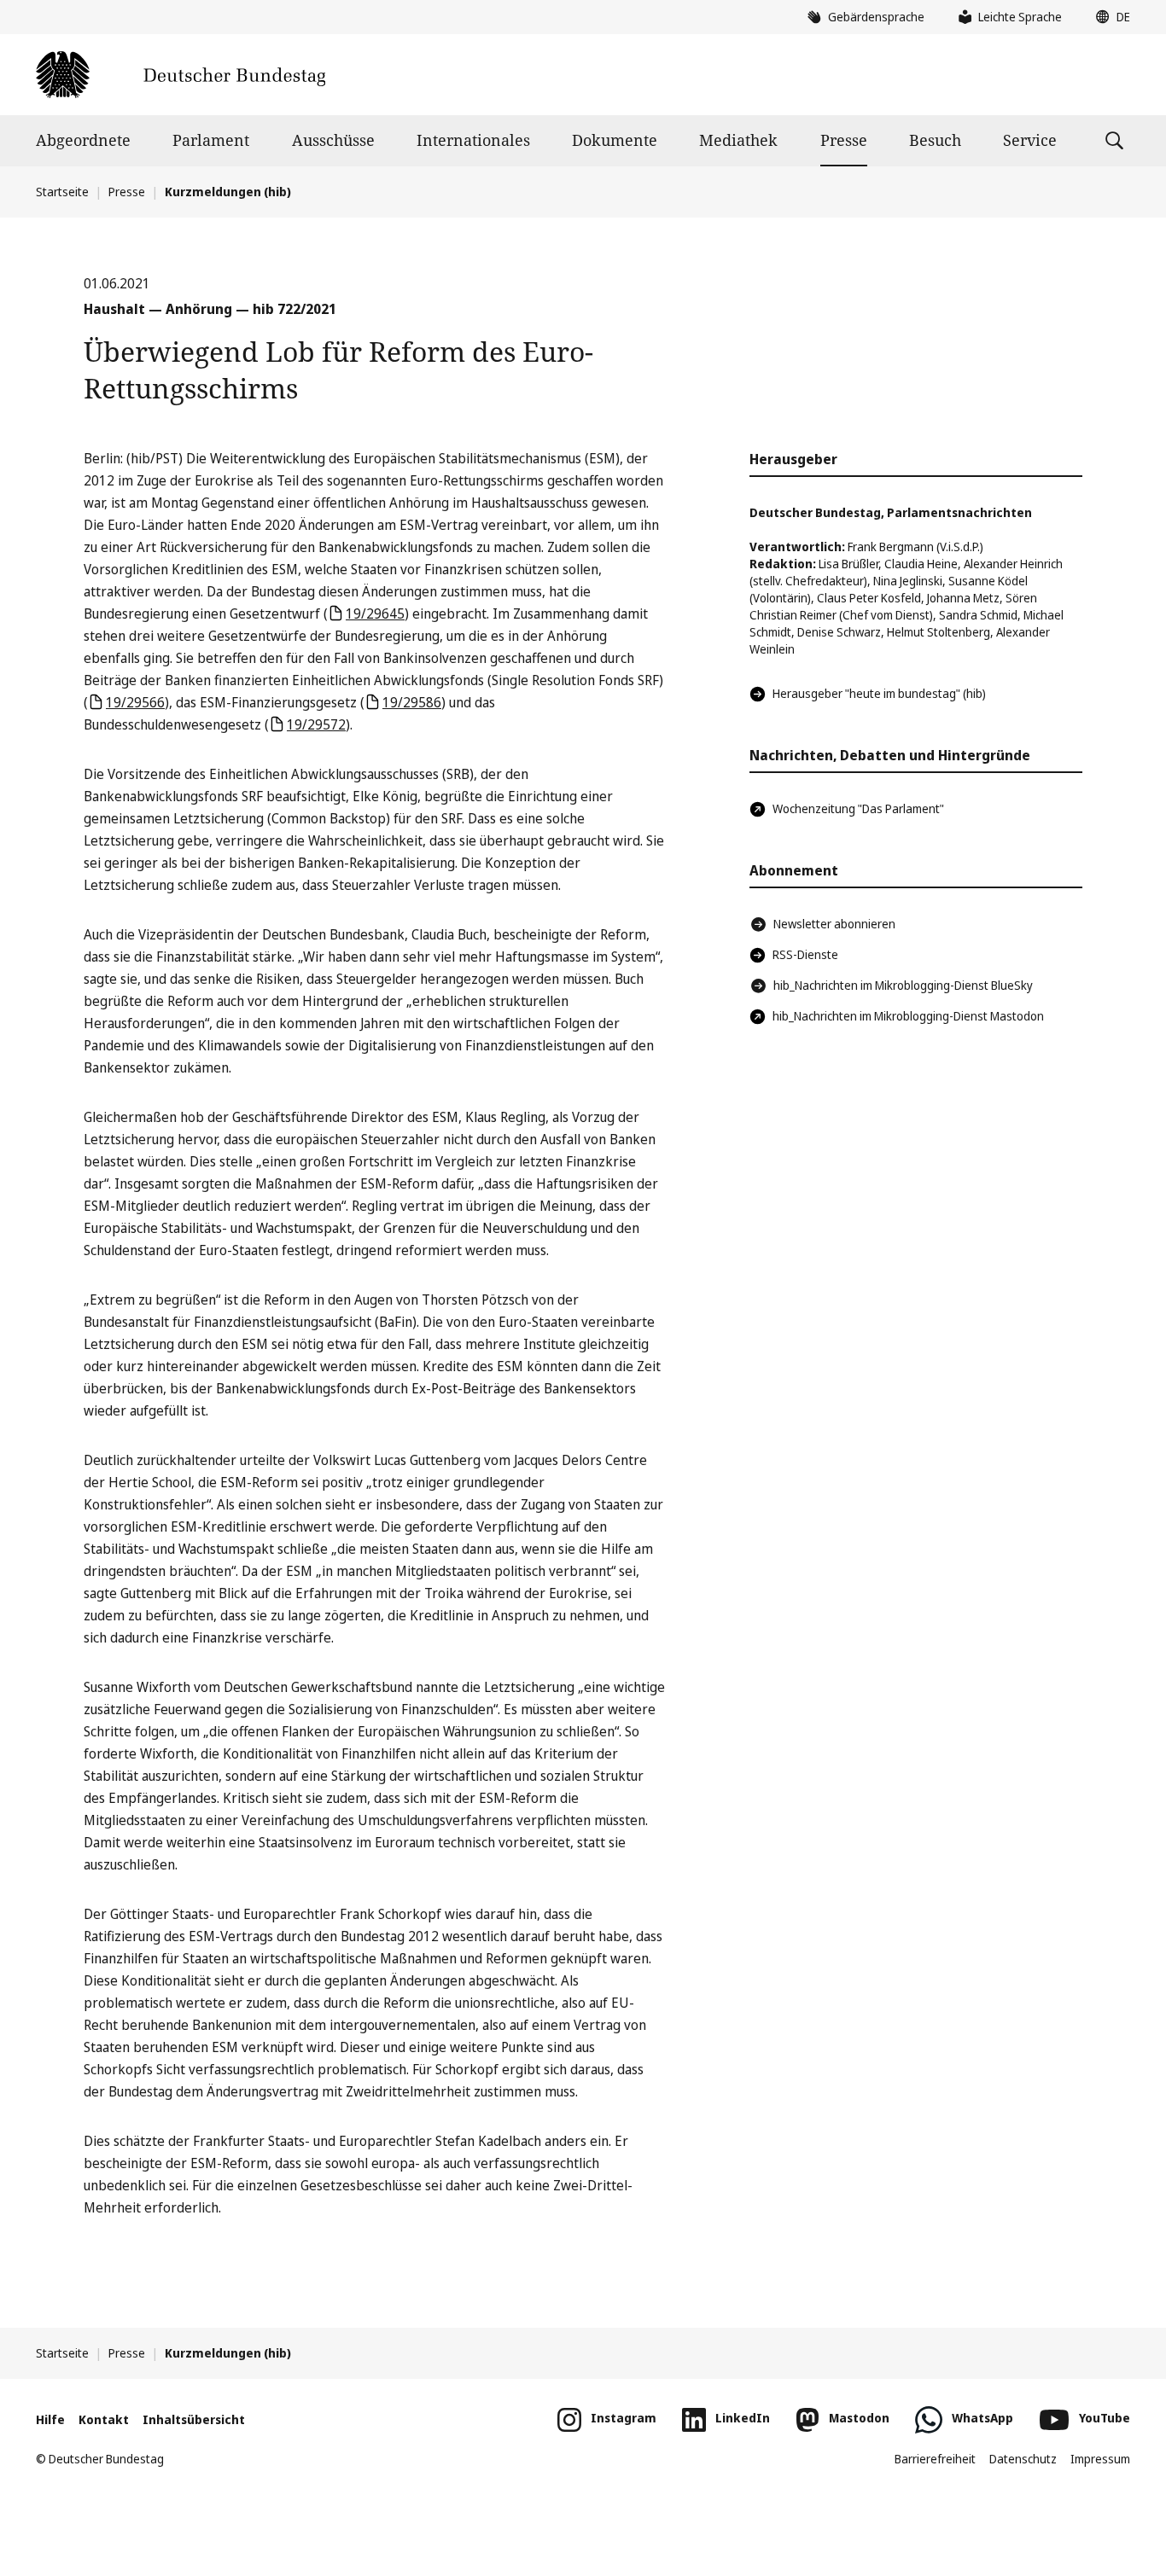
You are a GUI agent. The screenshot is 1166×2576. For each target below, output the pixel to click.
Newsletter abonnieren (834, 924)
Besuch (935, 140)
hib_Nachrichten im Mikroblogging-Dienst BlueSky (903, 985)
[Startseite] (181, 75)
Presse (844, 140)
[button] (1109, 17)
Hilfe (50, 2419)
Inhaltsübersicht (194, 2419)
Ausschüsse (333, 140)
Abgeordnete (83, 140)
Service (1030, 140)
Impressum (1100, 2459)
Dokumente (615, 140)
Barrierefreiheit (935, 2459)
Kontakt (104, 2419)
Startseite (62, 192)
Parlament (211, 140)
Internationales (473, 140)
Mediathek (738, 140)
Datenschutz (1023, 2459)
